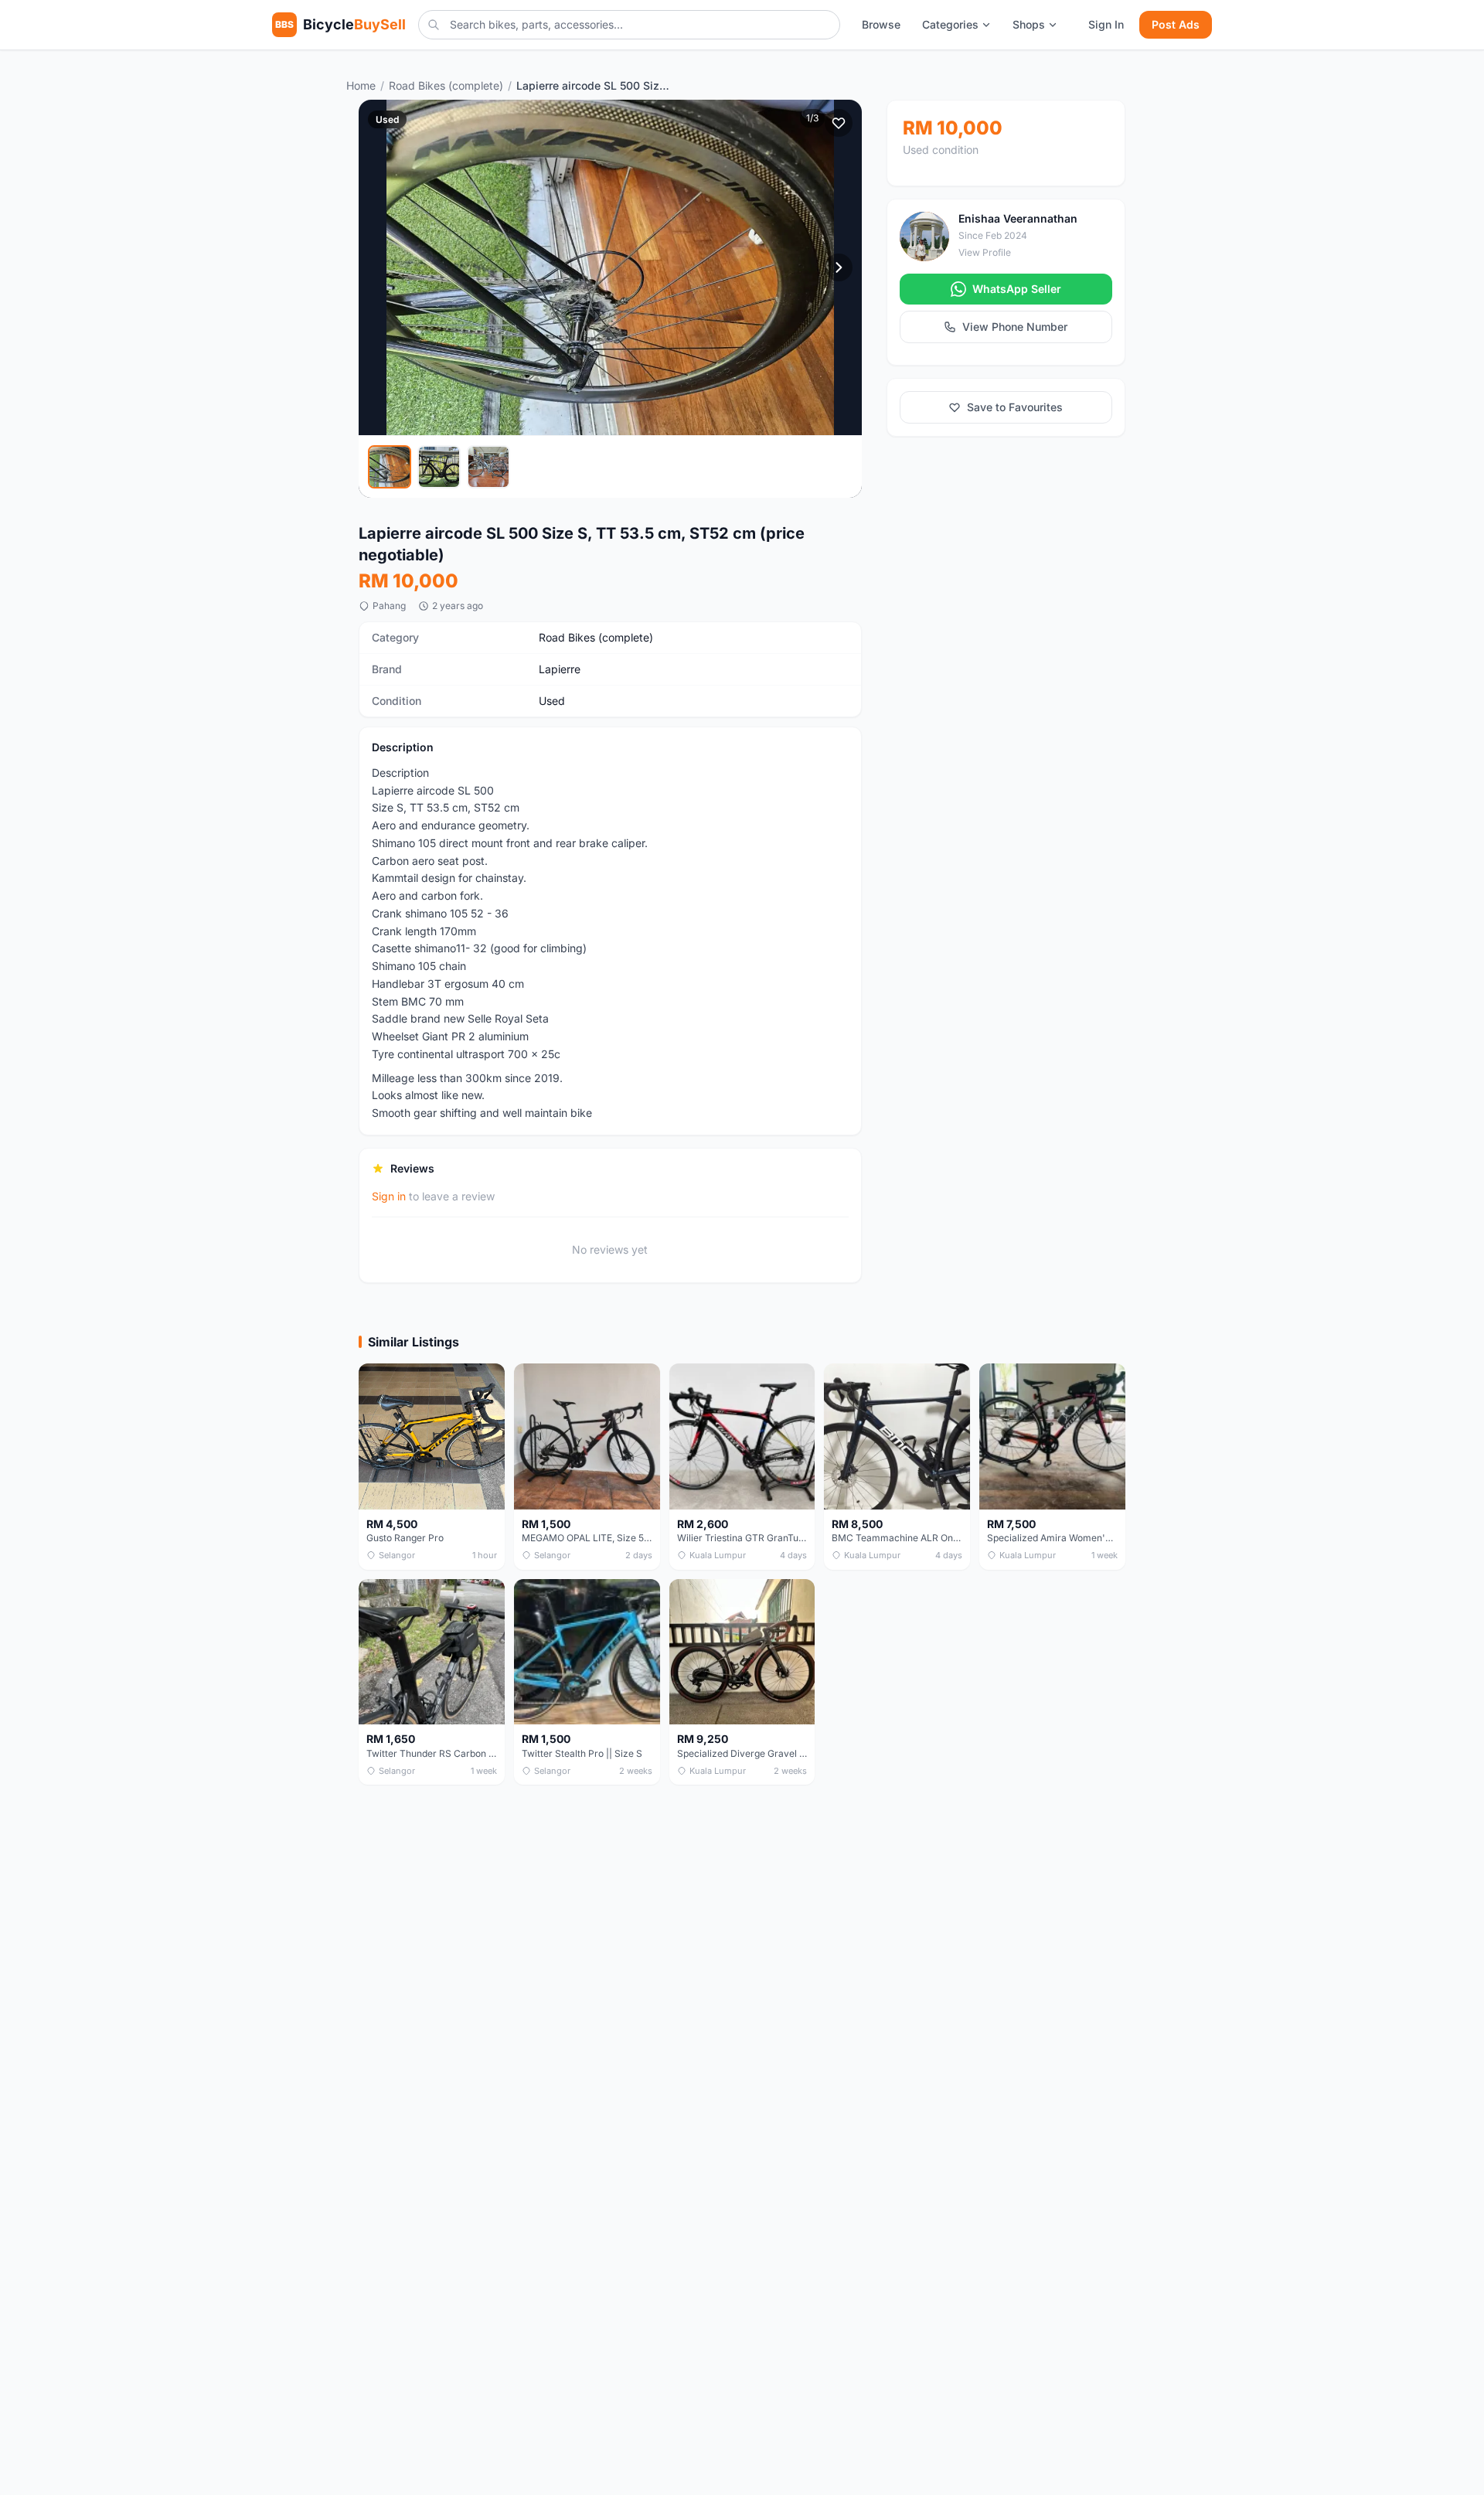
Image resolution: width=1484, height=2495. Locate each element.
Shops (1029, 24)
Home (361, 85)
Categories (950, 24)
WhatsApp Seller (1017, 289)
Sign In (1106, 24)
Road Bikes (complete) (446, 85)
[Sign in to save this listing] (839, 123)
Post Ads (1176, 24)
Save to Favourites (1015, 407)
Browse (881, 24)
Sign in (389, 1196)
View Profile (985, 253)
